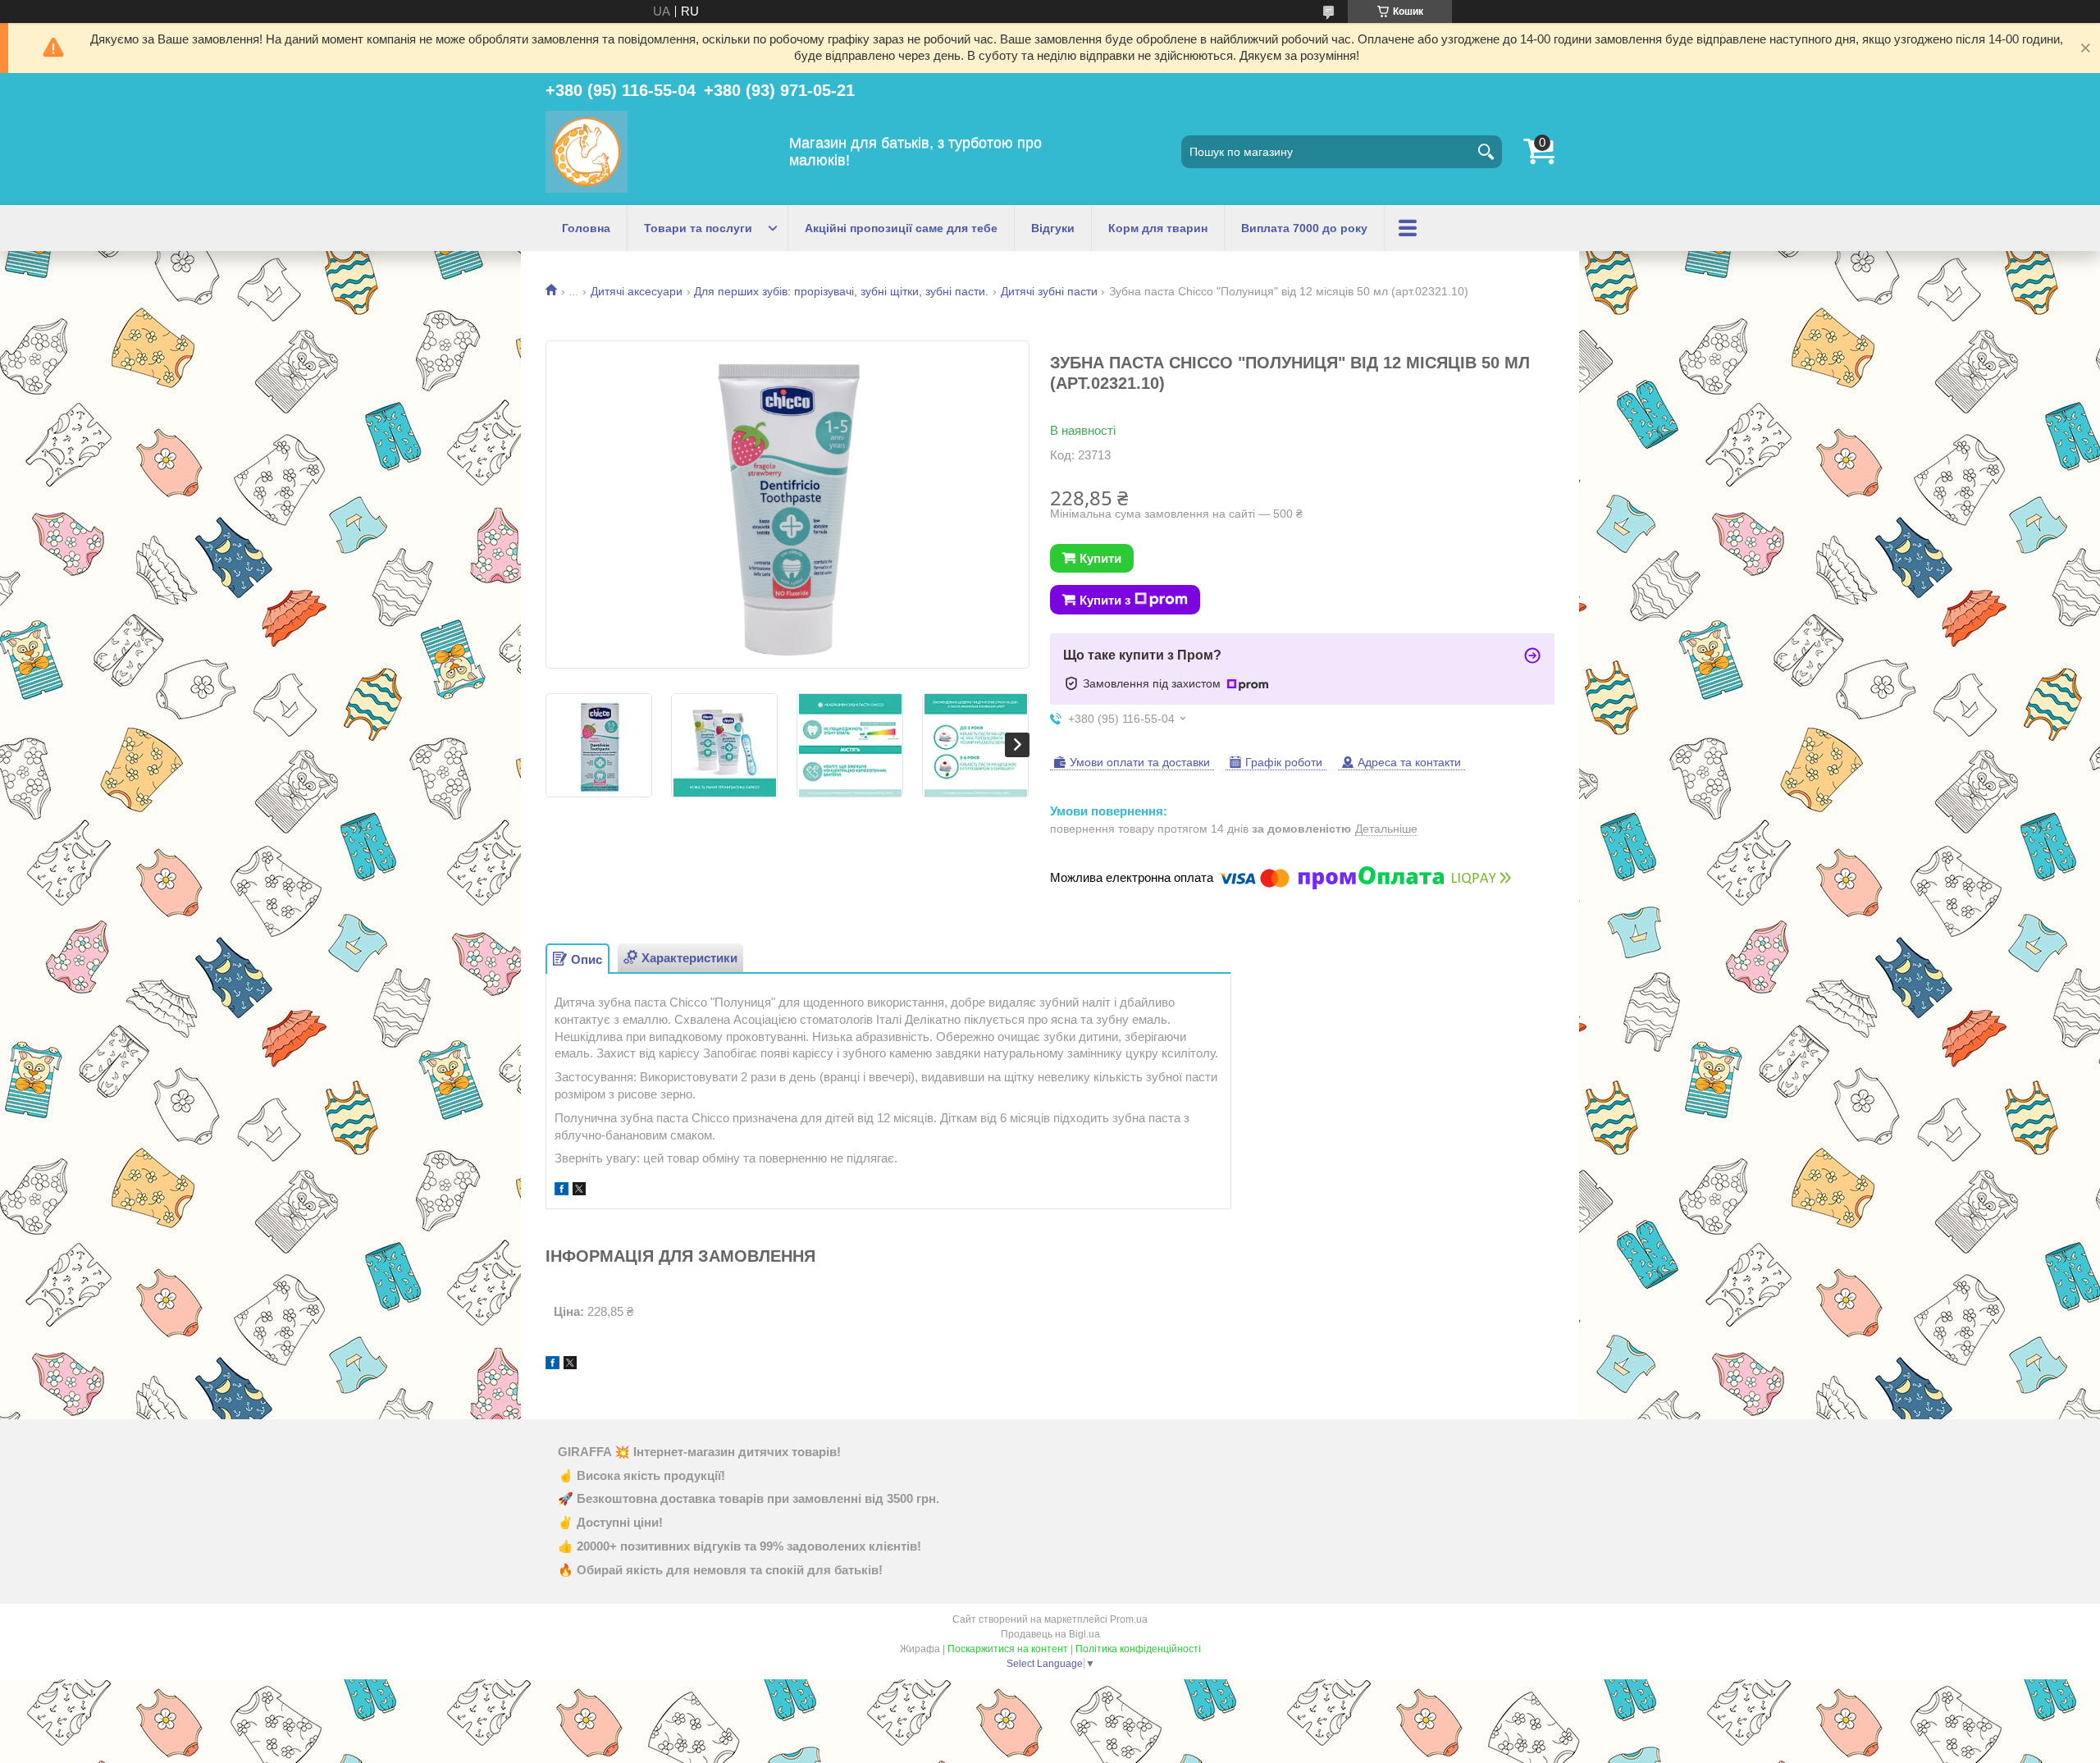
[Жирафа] (587, 152)
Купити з (1105, 600)
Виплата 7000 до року (1304, 228)
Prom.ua (1129, 1619)
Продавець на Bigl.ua (1050, 1634)
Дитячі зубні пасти (1049, 291)
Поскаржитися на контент (1008, 1649)
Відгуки (1053, 228)
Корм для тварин (1158, 228)
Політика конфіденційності (1138, 1649)
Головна (586, 228)
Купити (1100, 558)
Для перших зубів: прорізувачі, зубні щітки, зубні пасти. (841, 291)
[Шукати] (1486, 152)
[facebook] (562, 1191)
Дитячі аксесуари (637, 291)
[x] (579, 1191)
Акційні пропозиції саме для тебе (901, 228)
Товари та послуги (698, 228)
